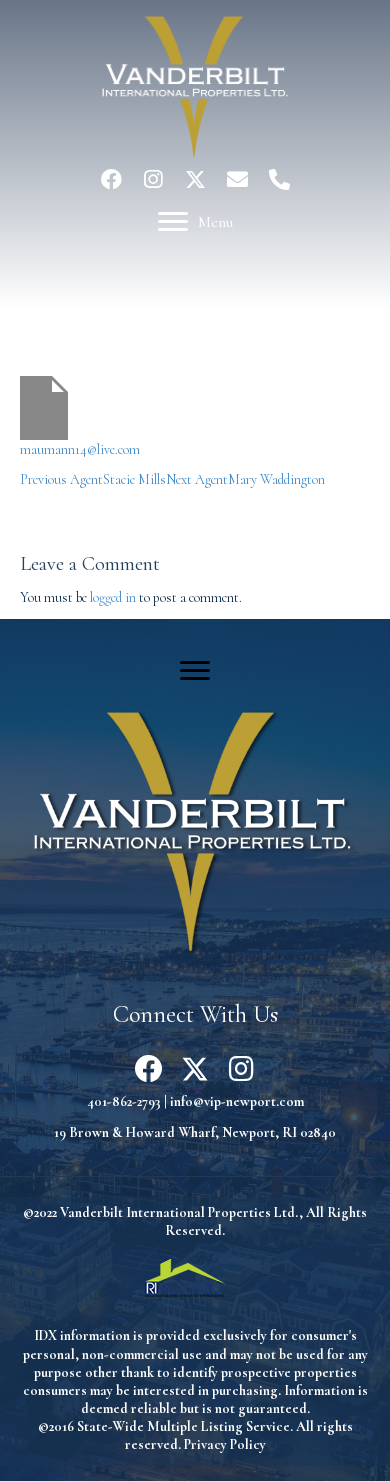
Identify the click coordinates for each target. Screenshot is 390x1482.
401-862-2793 (124, 1101)
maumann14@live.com (80, 449)
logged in (113, 597)
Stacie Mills (93, 479)
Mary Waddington (245, 479)
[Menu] (195, 671)
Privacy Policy (225, 1444)
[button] (111, 179)
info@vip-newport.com (237, 1101)
